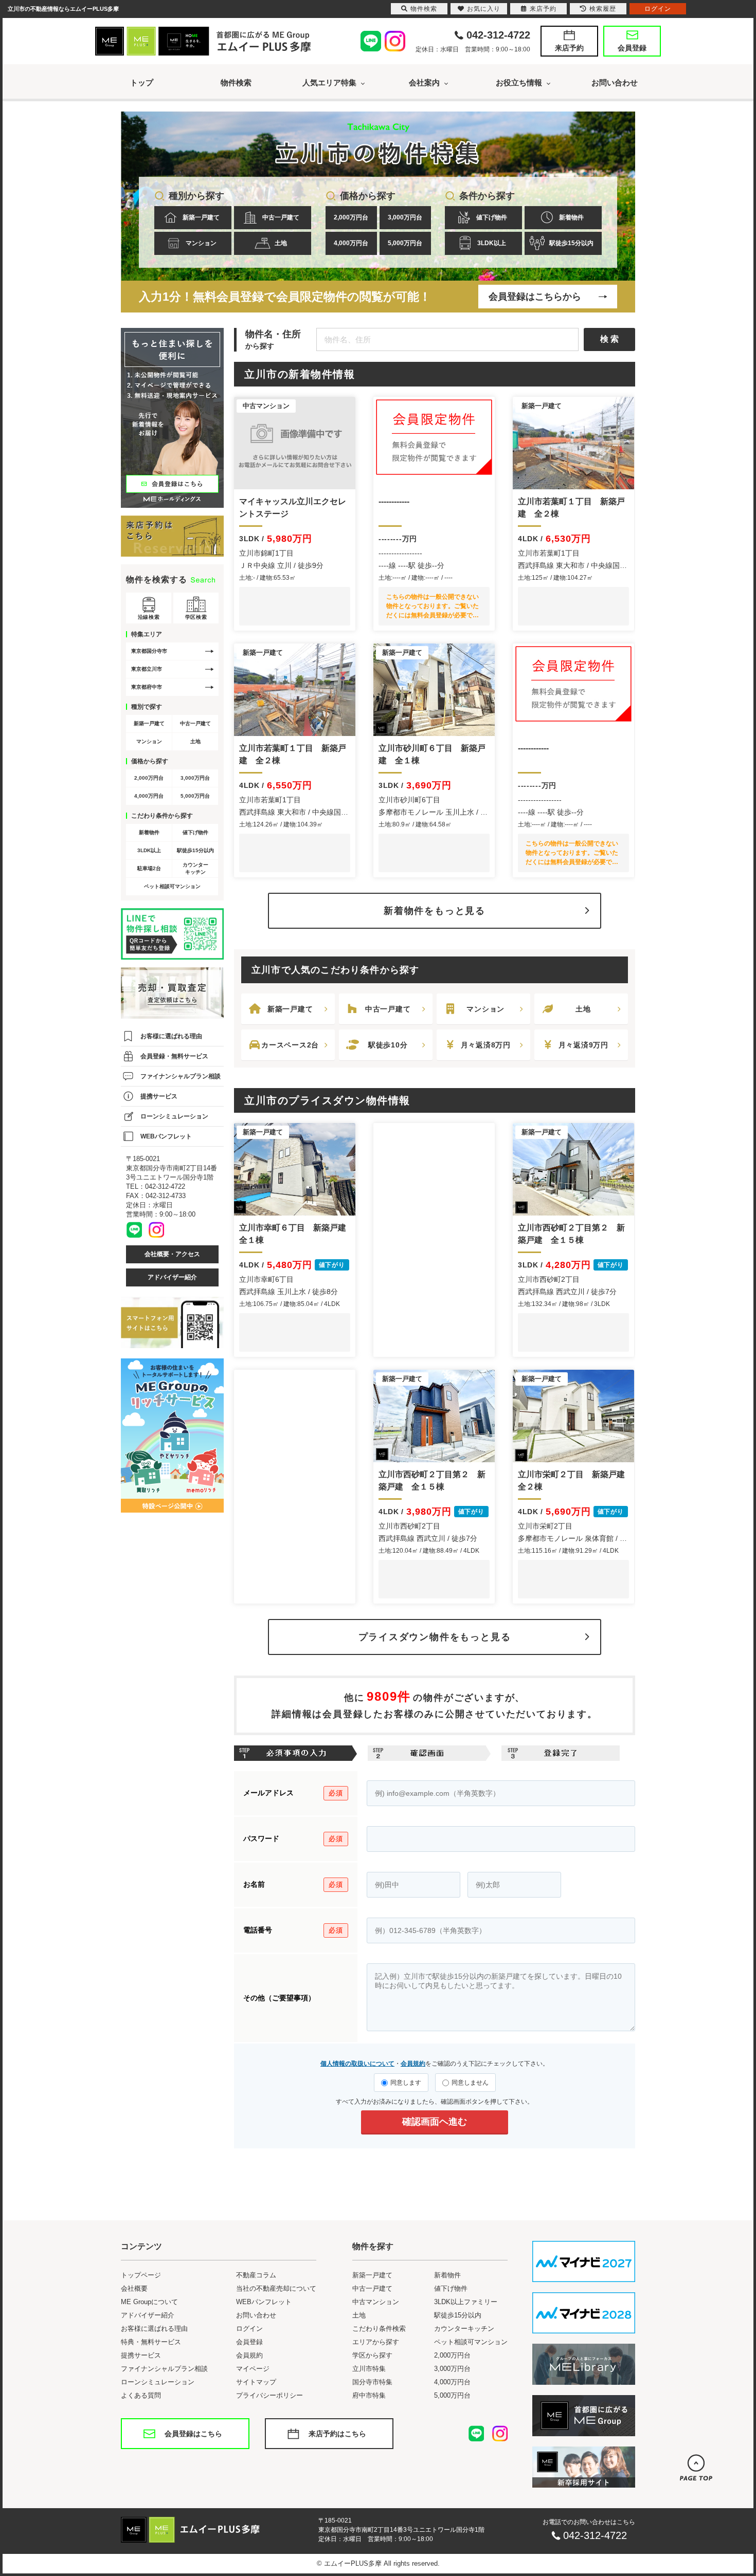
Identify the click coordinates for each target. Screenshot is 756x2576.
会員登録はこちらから (535, 297)
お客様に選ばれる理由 (171, 1036)
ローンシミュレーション (174, 1116)
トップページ (141, 2275)
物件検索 (236, 82)
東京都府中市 (147, 687)
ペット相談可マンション (172, 886)
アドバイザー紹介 (172, 1277)
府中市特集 (369, 2395)
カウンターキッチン (195, 868)
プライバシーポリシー (269, 2395)
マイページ (253, 2369)
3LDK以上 (492, 243)
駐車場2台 (149, 868)
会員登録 (632, 48)
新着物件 (571, 217)
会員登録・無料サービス (174, 1056)
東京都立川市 (147, 669)
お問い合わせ (615, 82)
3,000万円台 (405, 217)
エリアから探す (376, 2342)
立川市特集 (369, 2369)
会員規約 (413, 2064)
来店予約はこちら (337, 2434)
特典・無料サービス (151, 2342)
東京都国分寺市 (149, 651)
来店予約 (569, 48)
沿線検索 (149, 617)
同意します (406, 2083)
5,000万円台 (405, 243)
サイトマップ (256, 2382)
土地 (281, 243)
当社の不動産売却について (276, 2288)
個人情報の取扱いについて (357, 2064)
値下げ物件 (492, 217)
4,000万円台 (351, 243)
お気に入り (484, 9)
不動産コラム (256, 2275)
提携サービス (159, 1096)
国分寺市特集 (372, 2382)
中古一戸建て (281, 217)
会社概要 (134, 2288)
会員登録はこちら (193, 2434)
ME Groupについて (149, 2302)
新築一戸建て (201, 217)
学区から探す (372, 2355)
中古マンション (376, 2302)
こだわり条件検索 (379, 2329)
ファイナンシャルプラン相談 (181, 1076)
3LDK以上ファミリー (466, 2302)
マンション (201, 243)
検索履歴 (603, 9)
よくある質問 (141, 2395)
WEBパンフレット (166, 1136)
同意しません (470, 2083)
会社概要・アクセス (172, 1254)
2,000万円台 (351, 217)
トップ (142, 82)
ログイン (249, 2329)
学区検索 (196, 617)
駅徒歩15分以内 (571, 243)
